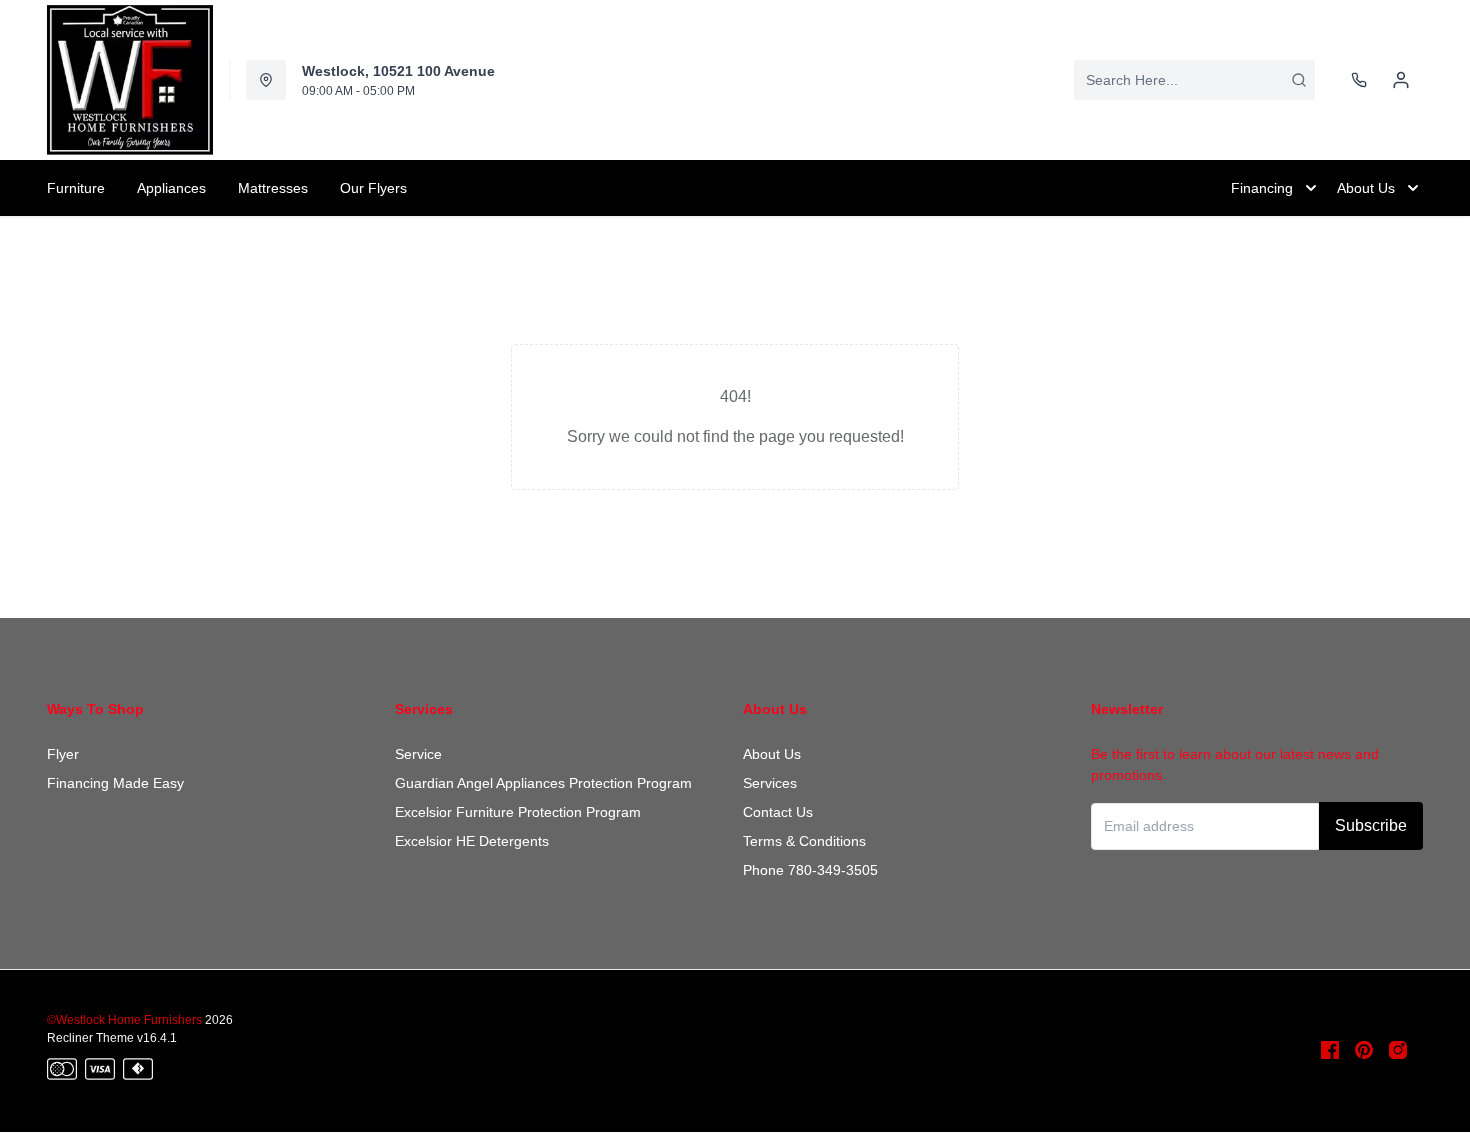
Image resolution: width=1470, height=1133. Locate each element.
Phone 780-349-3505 (810, 870)
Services (770, 783)
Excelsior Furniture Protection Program (518, 812)
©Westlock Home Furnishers (124, 1020)
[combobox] (1194, 80)
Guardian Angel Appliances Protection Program (543, 783)
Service (418, 754)
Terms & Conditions (804, 841)
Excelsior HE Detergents (472, 841)
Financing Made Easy (115, 783)
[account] (1401, 80)
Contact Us (778, 812)
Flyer (63, 754)
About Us (772, 754)
